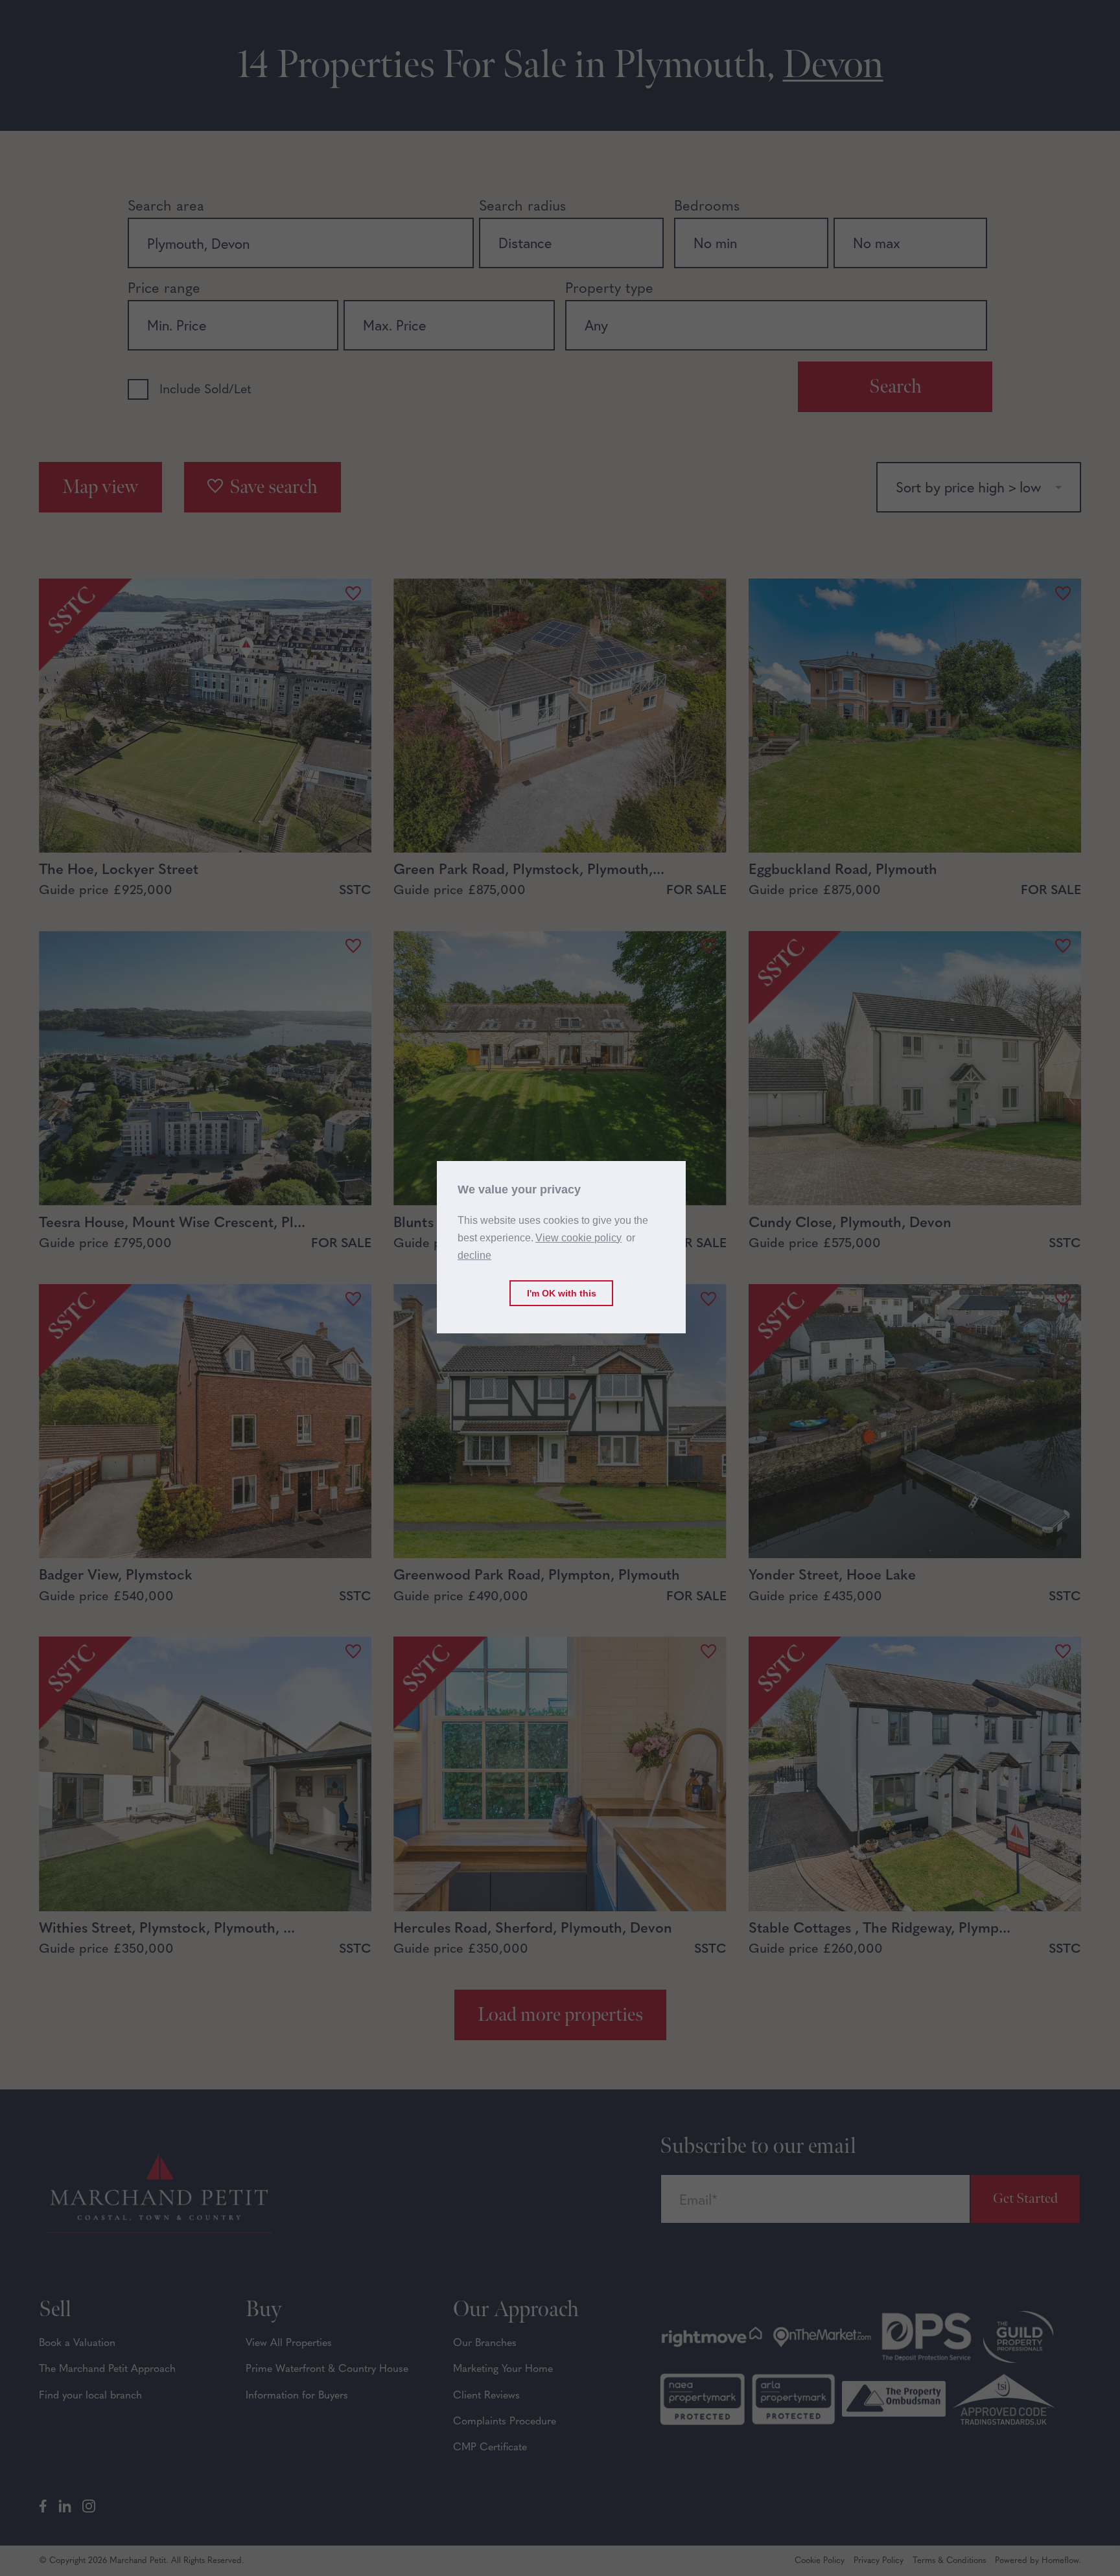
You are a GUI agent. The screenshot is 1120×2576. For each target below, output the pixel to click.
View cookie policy (578, 1238)
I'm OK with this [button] (562, 1293)
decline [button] (474, 1256)
